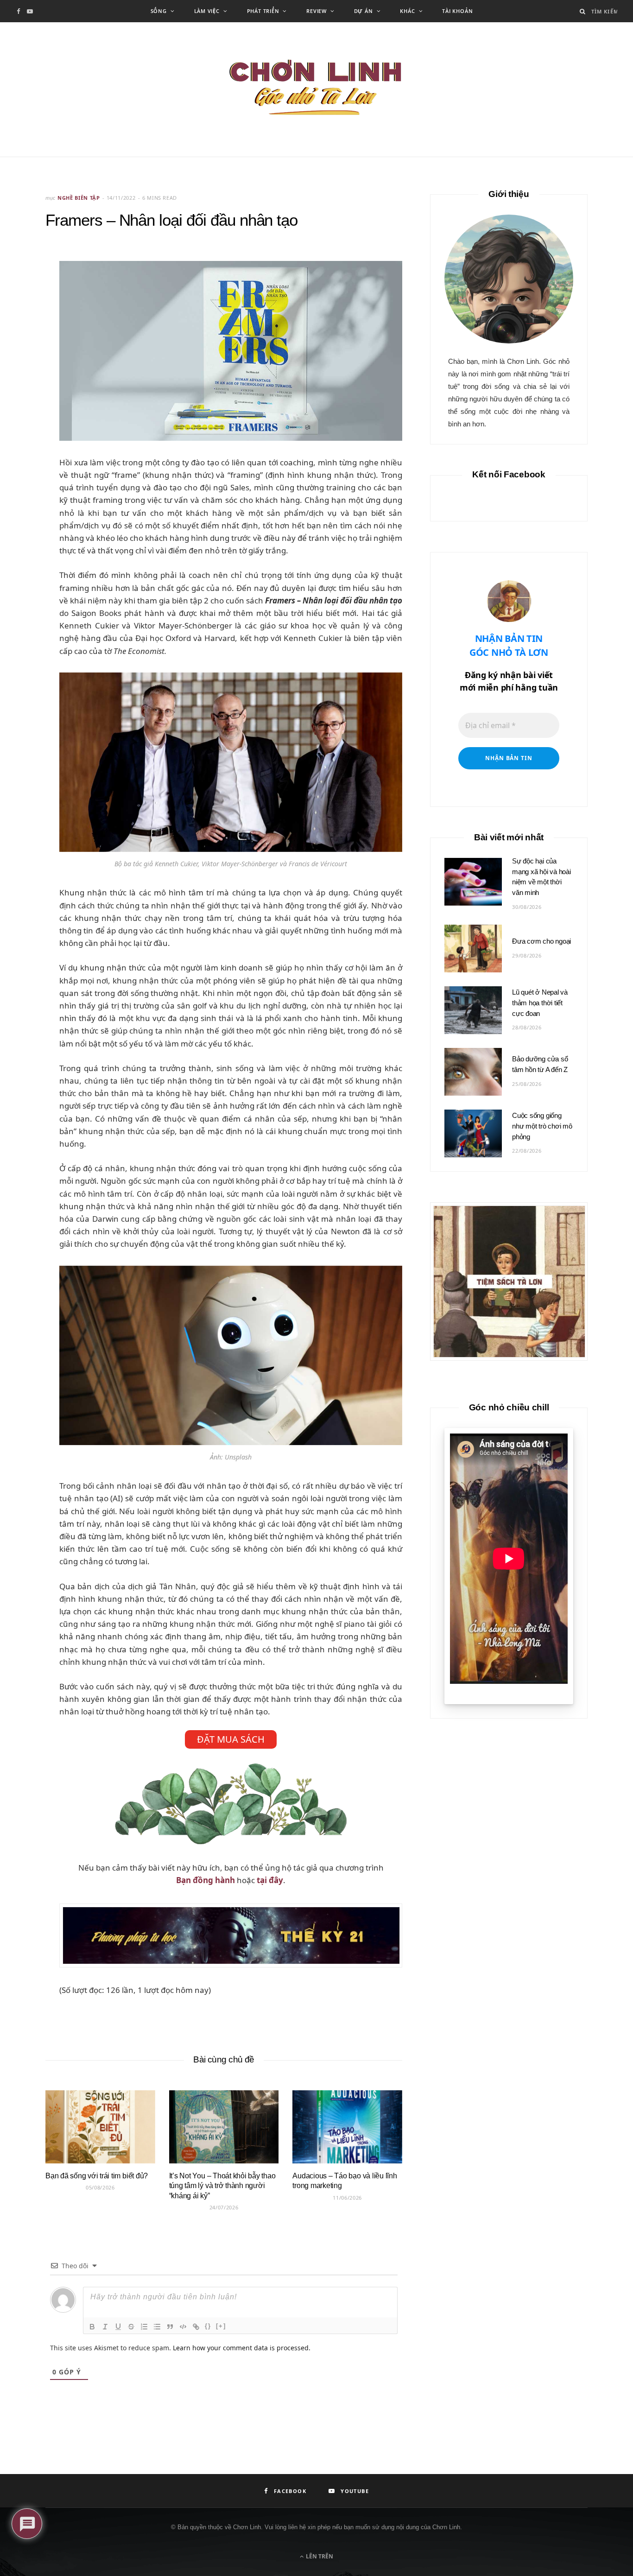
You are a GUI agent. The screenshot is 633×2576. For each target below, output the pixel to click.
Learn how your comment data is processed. (242, 2348)
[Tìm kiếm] (583, 11)
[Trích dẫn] (170, 2327)
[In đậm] (92, 2327)
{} (208, 2326)
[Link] (196, 2327)
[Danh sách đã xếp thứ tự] (144, 2327)
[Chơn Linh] (316, 89)
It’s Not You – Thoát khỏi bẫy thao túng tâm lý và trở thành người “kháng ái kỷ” (222, 2186)
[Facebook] (24, 283)
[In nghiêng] (105, 2327)
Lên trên (319, 2556)
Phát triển (263, 11)
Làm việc (207, 11)
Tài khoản (457, 11)
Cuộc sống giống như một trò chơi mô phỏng (542, 1126)
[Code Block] (183, 2327)
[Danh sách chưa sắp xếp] (157, 2327)
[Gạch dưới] (118, 2327)
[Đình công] (131, 2327)
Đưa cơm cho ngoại (541, 941)
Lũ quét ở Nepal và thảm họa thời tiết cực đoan (540, 1003)
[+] (221, 2326)
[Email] (24, 307)
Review (316, 11)
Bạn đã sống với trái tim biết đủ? (97, 2176)
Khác (407, 11)
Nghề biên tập (79, 198)
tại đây (270, 1880)
